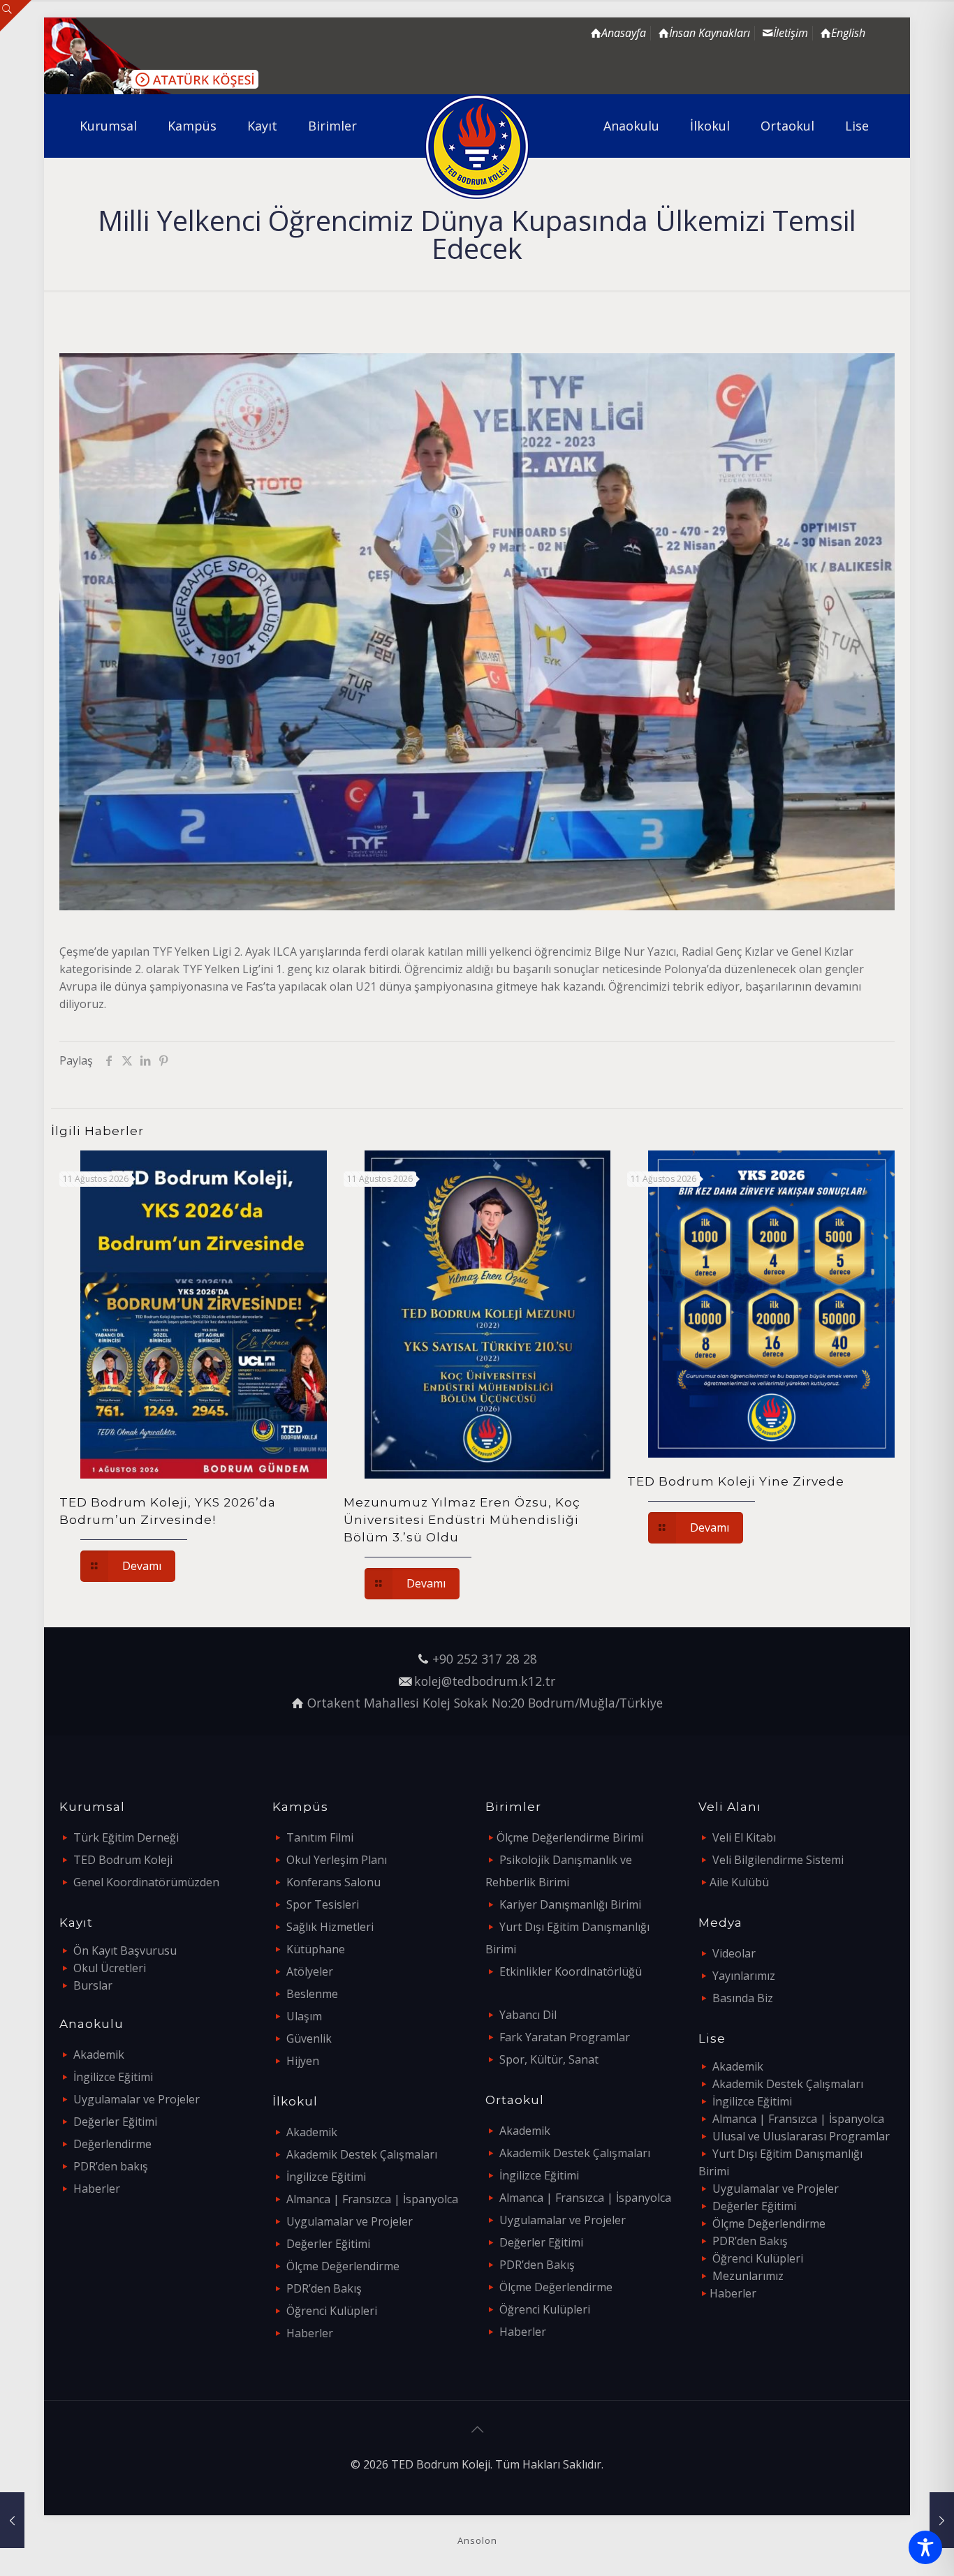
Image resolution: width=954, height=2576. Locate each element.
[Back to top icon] (477, 2429)
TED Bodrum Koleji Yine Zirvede (736, 1481)
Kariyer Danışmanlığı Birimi (570, 1904)
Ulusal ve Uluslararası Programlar (801, 2136)
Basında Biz (743, 1998)
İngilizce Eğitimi (113, 2077)
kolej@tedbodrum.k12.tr (485, 1681)
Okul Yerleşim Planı (337, 1860)
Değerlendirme (112, 2144)
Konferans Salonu (333, 1882)
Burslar (93, 1985)
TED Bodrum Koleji (123, 1860)
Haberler (97, 2189)
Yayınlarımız (744, 1976)
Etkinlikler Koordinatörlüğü (571, 1971)
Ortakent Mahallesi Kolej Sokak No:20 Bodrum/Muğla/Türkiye (485, 1703)
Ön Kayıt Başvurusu (125, 1950)
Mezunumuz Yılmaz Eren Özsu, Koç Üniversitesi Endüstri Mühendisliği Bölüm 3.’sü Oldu (462, 1520)
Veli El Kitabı (744, 1837)
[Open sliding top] (16, 16)
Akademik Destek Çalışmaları (362, 2154)
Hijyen (303, 2061)
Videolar (734, 1953)
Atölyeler (310, 1971)
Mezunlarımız (748, 2276)
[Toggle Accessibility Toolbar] (925, 2547)
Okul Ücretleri (110, 1968)
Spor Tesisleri (323, 1904)
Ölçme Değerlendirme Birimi (570, 1837)
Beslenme (312, 1994)
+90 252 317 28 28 (485, 1659)
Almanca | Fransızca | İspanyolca (372, 2199)
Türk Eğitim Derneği (126, 1837)
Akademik (99, 2055)
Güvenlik (309, 2038)
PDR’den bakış (111, 2166)
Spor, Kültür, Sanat (549, 2059)
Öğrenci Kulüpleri (332, 2311)
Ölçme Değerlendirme (343, 2266)
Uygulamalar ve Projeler (137, 2099)
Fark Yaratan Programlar (565, 2037)
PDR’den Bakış (324, 2288)
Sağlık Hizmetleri (330, 1927)
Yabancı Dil (528, 2015)
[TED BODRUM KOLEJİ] (477, 147)
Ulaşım (304, 2016)
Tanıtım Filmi (320, 1837)
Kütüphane (316, 1949)
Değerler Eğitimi (115, 2122)
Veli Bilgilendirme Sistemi (778, 1860)
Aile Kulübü (739, 1882)
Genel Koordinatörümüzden (146, 1882)
